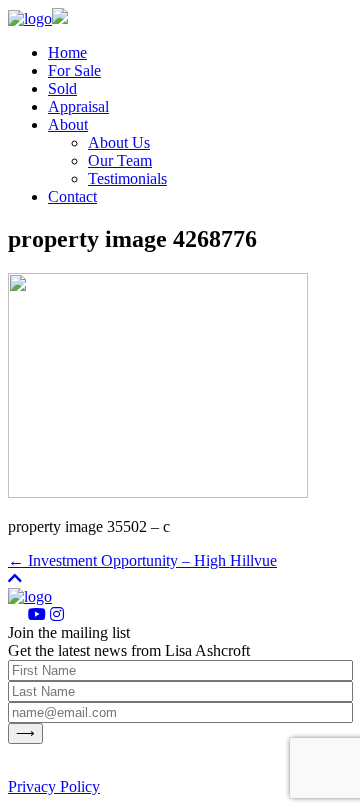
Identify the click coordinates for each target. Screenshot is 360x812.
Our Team (120, 160)
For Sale (74, 70)
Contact (72, 196)
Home (67, 52)
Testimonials (127, 178)
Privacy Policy (54, 786)
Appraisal (78, 106)
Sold (62, 88)
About (68, 124)
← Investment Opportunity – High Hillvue (142, 560)
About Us (119, 142)
